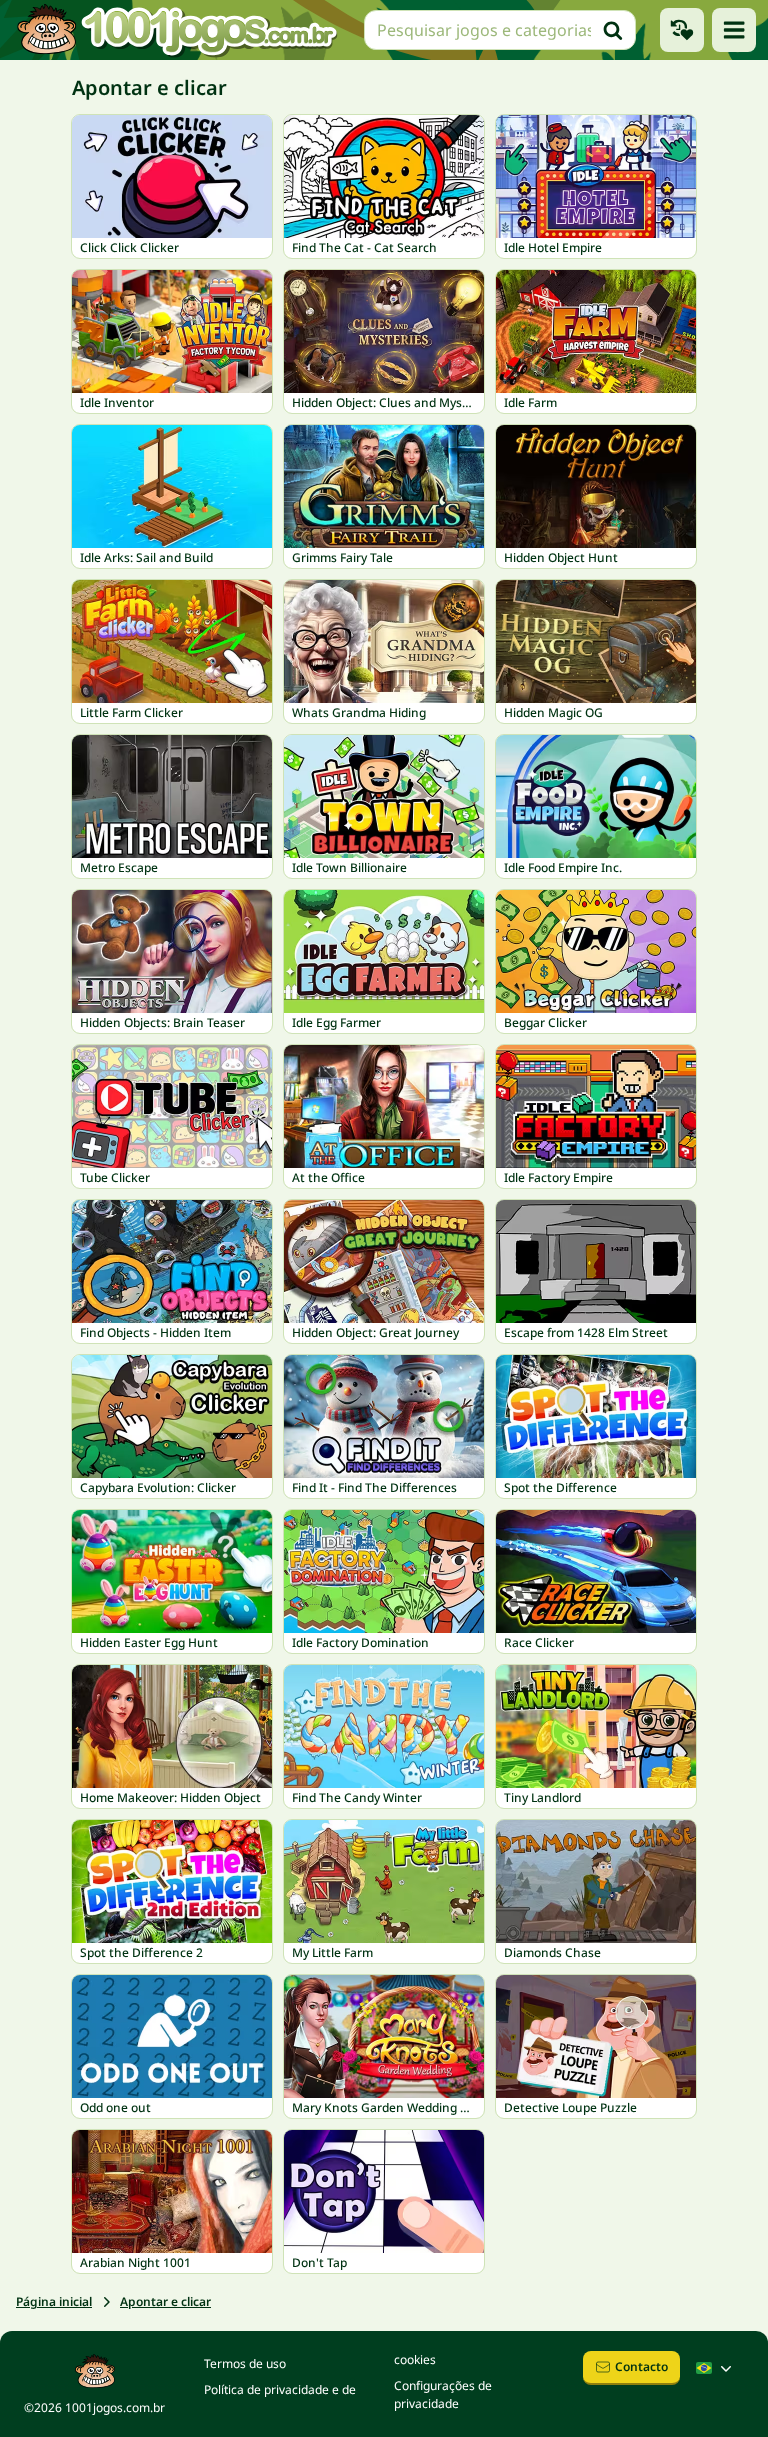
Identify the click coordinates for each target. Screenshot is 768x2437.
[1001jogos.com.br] (176, 30)
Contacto (641, 2366)
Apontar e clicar (165, 2301)
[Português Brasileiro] (716, 2368)
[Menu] (734, 30)
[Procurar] (613, 30)
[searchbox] (500, 30)
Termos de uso (245, 2363)
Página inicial (54, 2301)
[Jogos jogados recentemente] (682, 30)
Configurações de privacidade (443, 2394)
